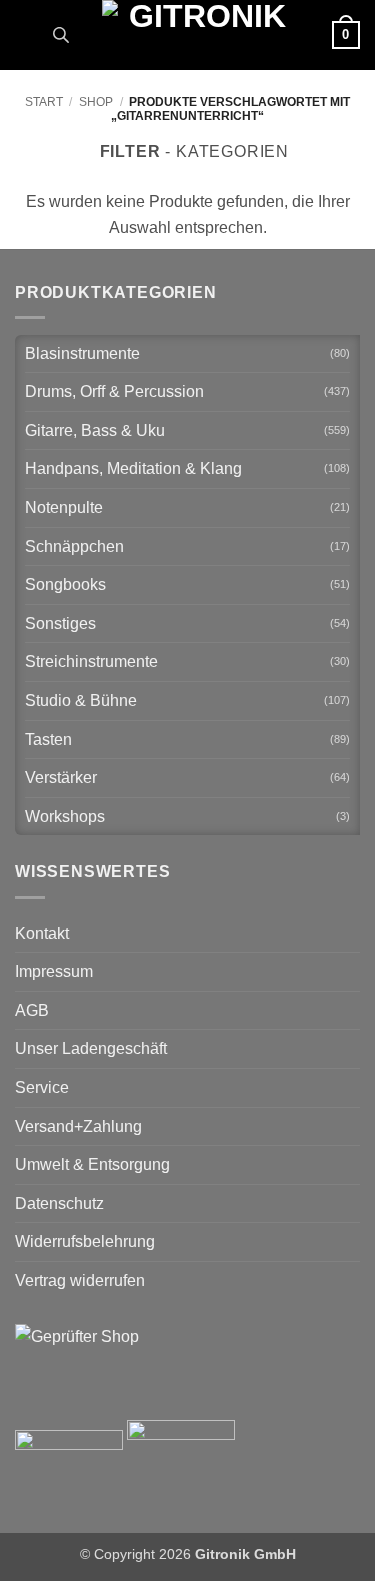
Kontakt (42, 933)
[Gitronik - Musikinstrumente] (199, 35)
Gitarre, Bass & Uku (95, 430)
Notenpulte (64, 507)
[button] (27, 34)
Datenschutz (59, 1203)
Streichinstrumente (91, 661)
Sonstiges (60, 623)
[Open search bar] (61, 35)
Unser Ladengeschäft (91, 1048)
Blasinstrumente (82, 353)
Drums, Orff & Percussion (114, 391)
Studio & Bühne (81, 700)
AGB (32, 1010)
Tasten (48, 739)
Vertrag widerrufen (80, 1280)
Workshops (65, 816)
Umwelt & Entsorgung (92, 1164)
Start (44, 102)
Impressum (54, 971)
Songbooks (65, 584)
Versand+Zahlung (78, 1126)
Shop (96, 102)
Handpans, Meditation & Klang (133, 468)
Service (42, 1087)
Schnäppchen (74, 546)
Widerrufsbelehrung (85, 1241)
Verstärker (61, 777)
